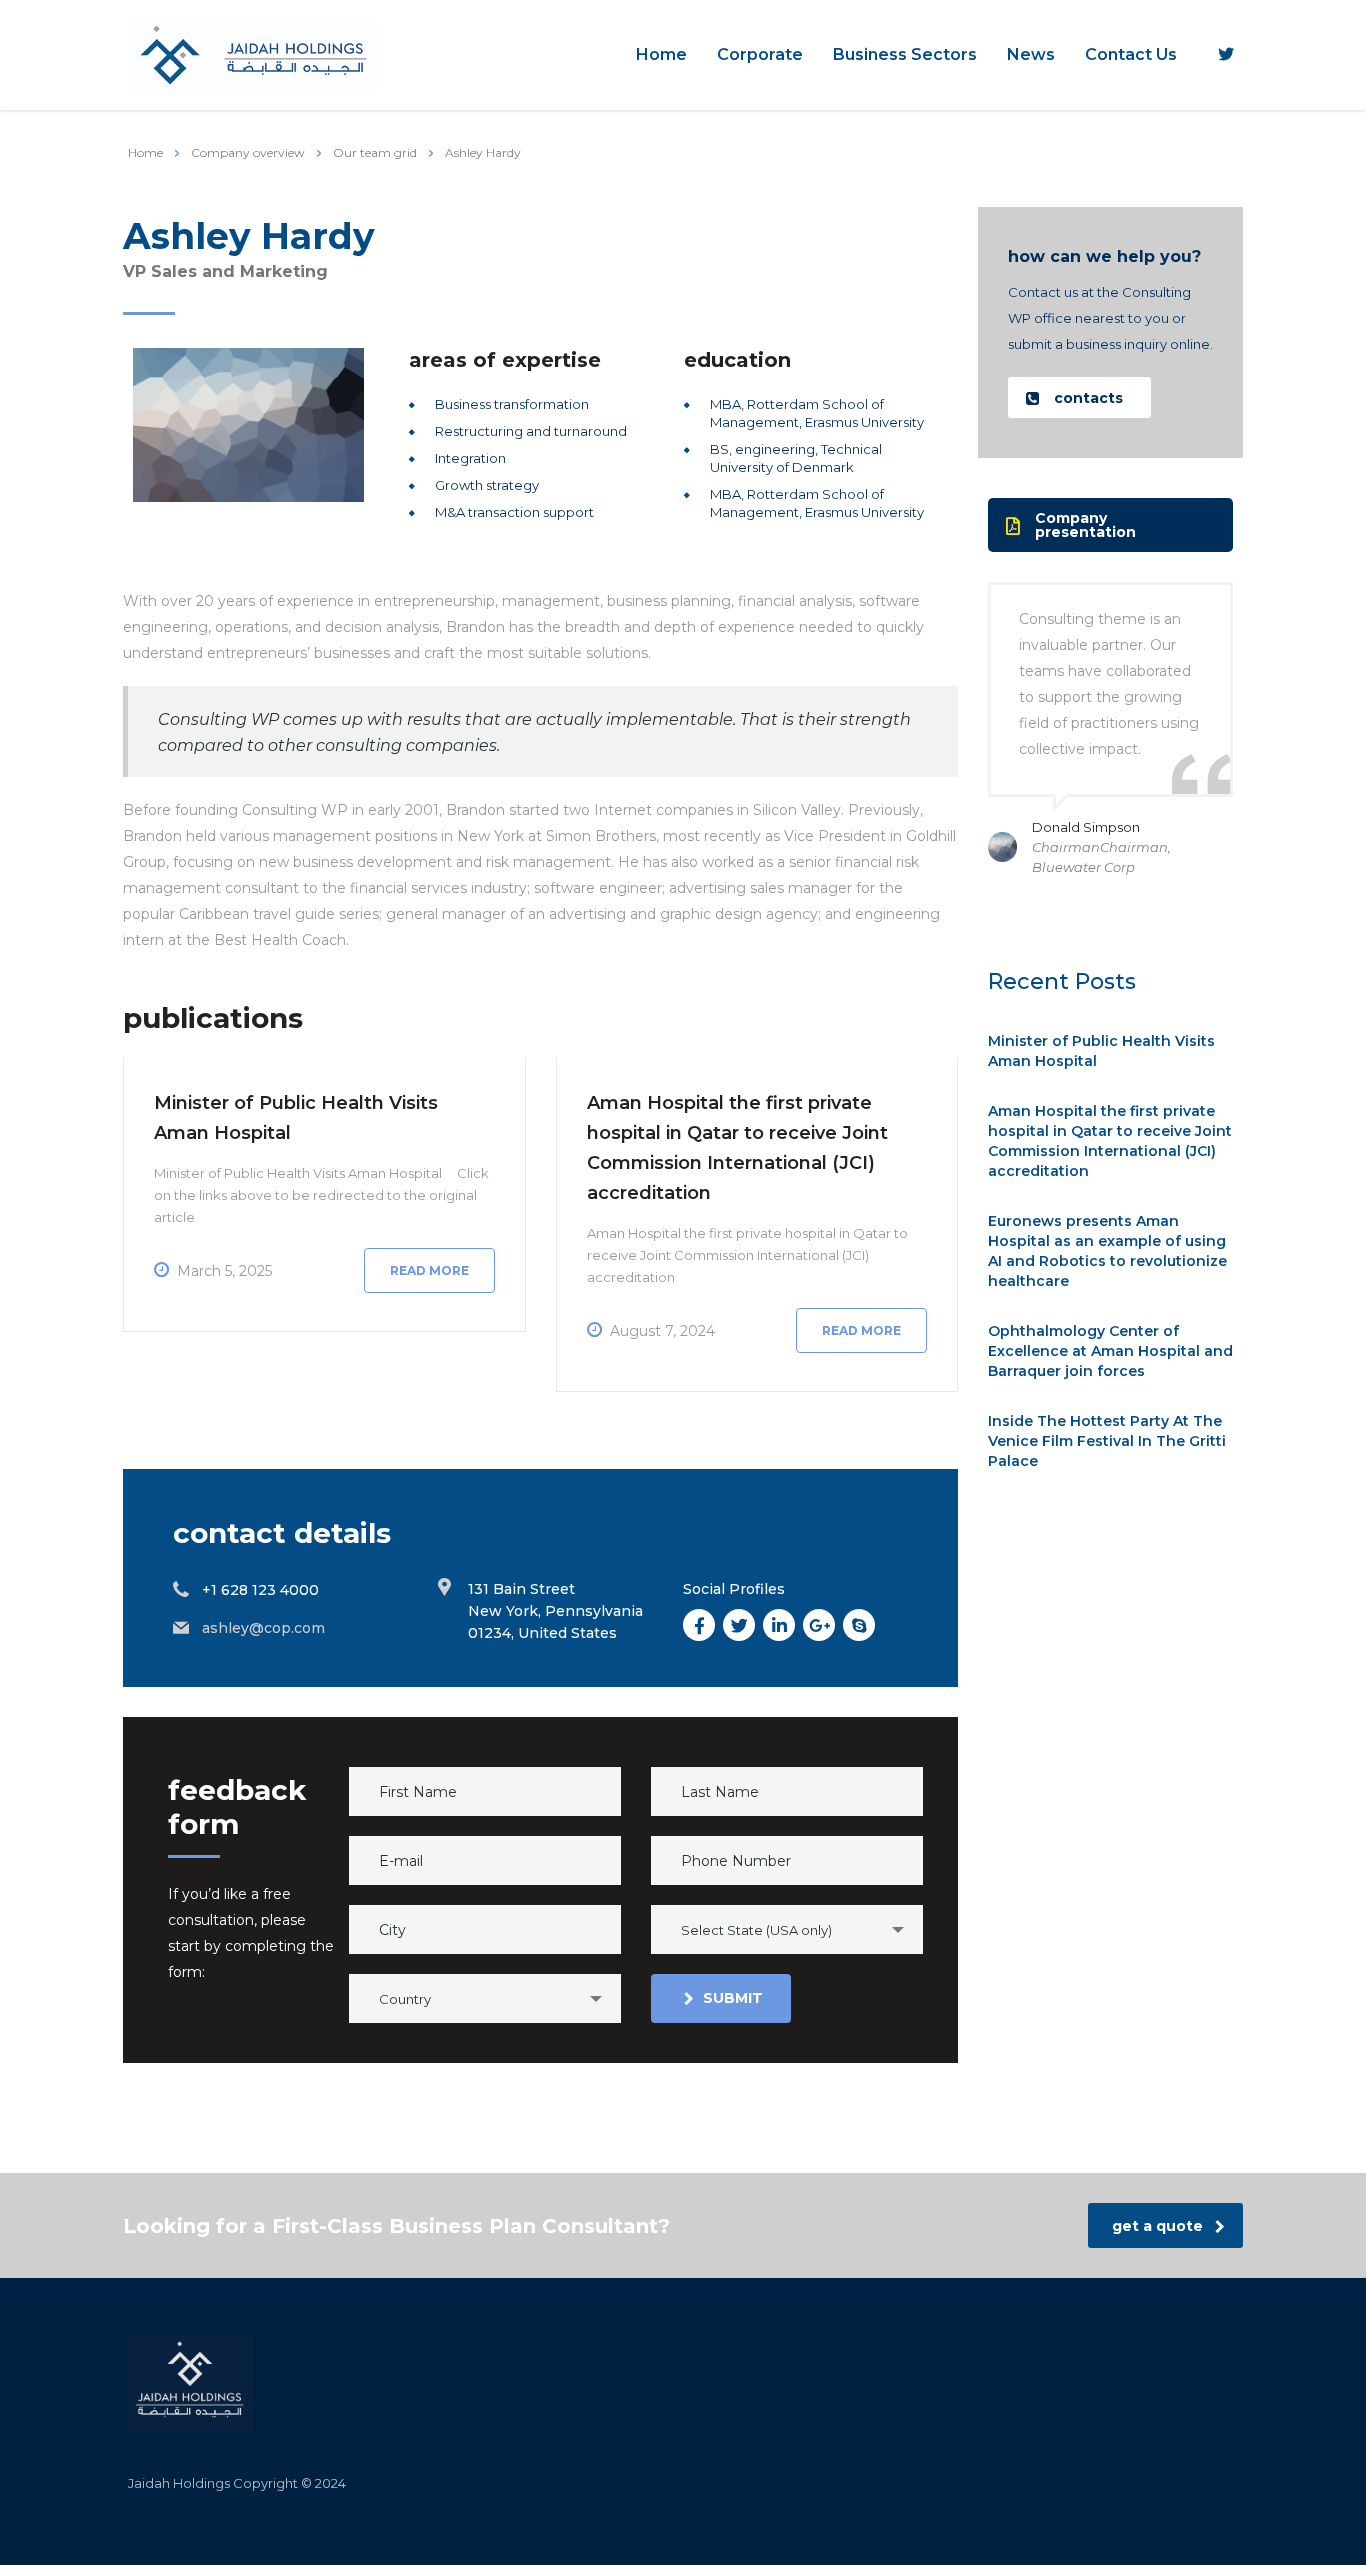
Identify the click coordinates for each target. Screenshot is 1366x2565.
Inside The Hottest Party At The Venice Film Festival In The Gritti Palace (1107, 1441)
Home (661, 54)
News (1031, 54)
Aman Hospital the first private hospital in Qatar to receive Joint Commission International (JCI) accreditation (1110, 1141)
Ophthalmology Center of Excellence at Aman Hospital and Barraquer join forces (1110, 1351)
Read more (429, 1270)
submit (733, 1998)
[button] (1079, 397)
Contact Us (1131, 54)
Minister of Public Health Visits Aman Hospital (1101, 1051)
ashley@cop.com (263, 1628)
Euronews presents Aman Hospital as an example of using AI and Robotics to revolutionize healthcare (1107, 1251)
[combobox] (787, 1929)
